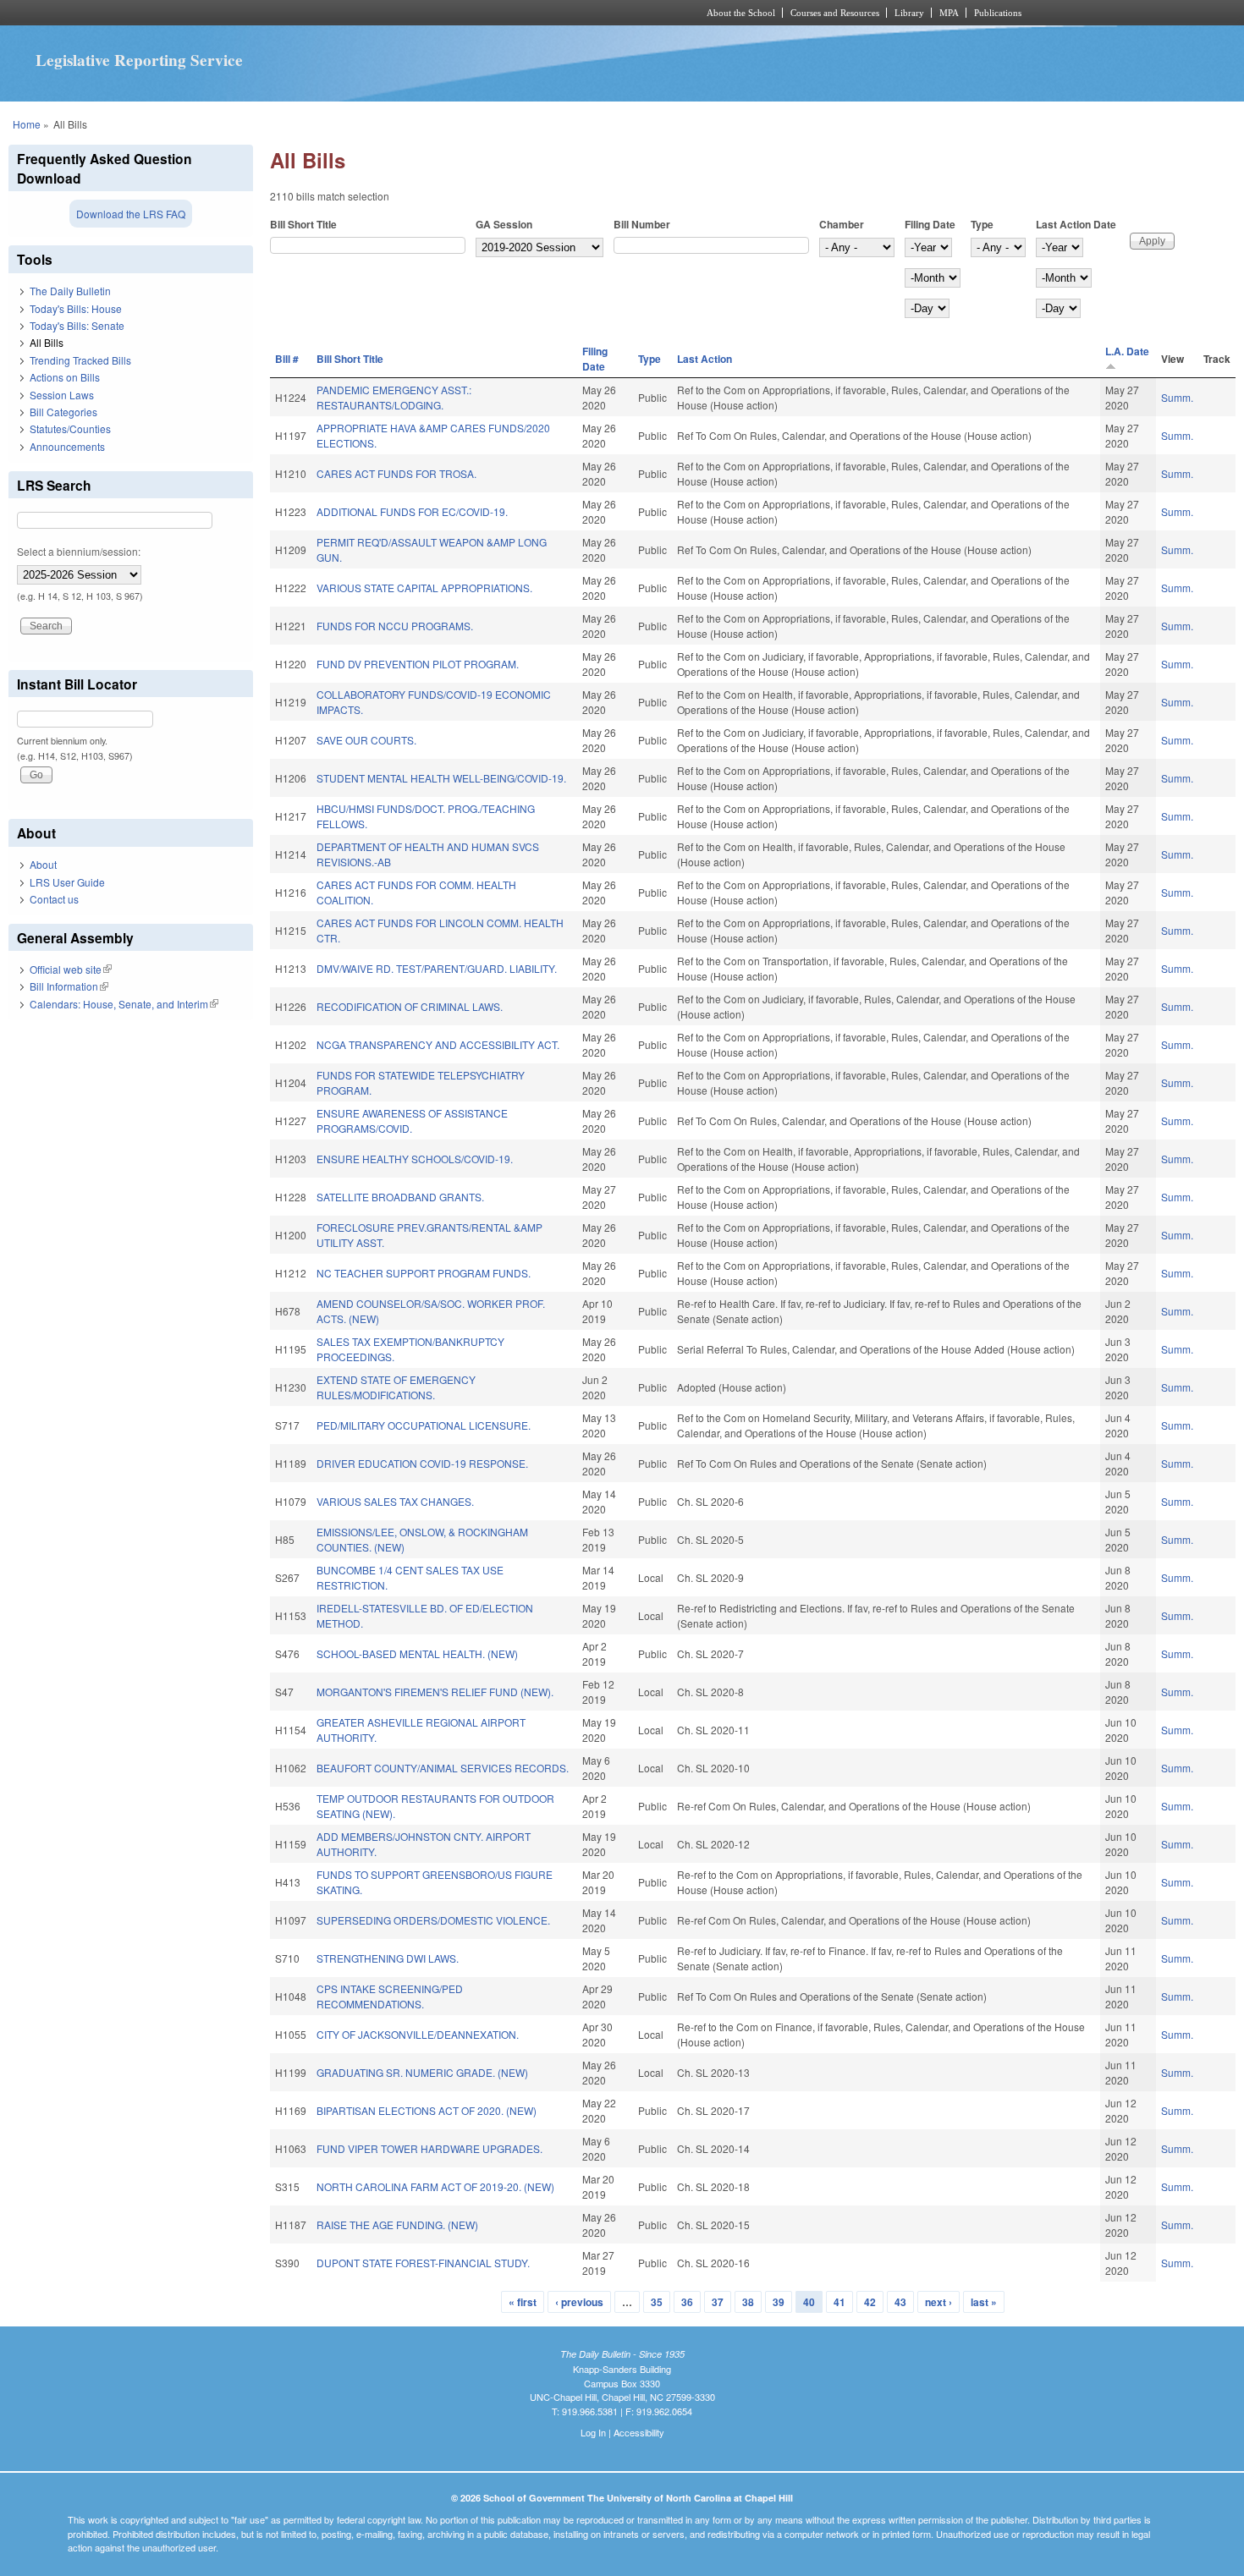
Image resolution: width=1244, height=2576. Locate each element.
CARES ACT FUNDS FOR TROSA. (396, 473)
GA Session (504, 224)
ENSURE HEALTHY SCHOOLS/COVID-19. (415, 1159)
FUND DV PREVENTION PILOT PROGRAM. (418, 664)
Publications (998, 13)
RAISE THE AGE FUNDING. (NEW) (397, 2224)
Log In (593, 2432)
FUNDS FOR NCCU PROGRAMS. (395, 626)
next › (939, 2302)
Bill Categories (63, 412)
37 (718, 2302)
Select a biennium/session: (79, 551)
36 (687, 2302)
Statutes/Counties (70, 428)
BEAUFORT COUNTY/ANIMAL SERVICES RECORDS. (443, 1768)
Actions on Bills (65, 377)
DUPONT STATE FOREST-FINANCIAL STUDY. (423, 2263)
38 (748, 2302)
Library (909, 13)
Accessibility (639, 2432)
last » (984, 2302)
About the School (741, 13)
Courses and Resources (835, 13)
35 (657, 2302)
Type (982, 224)
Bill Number (642, 224)
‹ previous (579, 2302)
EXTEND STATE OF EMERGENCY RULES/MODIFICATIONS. (396, 1387)
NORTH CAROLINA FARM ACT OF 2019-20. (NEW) (435, 2186)
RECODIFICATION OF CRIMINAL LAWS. (410, 1006)
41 (839, 2302)
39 (779, 2302)
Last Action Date (1076, 224)
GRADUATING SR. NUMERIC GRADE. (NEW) (422, 2072)
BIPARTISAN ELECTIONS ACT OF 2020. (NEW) (427, 2110)
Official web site (71, 969)
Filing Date (930, 224)
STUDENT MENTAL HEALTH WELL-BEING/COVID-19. (441, 778)
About (43, 864)
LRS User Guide (67, 882)
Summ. (1177, 397)
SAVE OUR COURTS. (366, 740)
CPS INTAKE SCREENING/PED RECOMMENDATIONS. (390, 1996)
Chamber (842, 224)
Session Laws (62, 395)
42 (870, 2302)
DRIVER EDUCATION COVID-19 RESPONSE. (422, 1463)
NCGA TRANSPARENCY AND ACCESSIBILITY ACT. (438, 1044)
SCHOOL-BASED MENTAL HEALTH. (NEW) (417, 1653)
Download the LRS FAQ (131, 214)
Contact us (54, 899)
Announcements (67, 446)
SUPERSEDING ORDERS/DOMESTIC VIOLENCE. (433, 1920)
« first (523, 2302)
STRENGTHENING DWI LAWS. (388, 1958)
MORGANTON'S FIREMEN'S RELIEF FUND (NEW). (435, 1692)
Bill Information (69, 986)
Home (27, 124)
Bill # (287, 359)
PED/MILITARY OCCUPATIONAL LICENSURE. (424, 1425)
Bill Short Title (303, 224)
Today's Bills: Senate (77, 325)
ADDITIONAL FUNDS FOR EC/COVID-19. (412, 511)
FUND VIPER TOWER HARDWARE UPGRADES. (429, 2148)
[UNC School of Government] (398, 13)
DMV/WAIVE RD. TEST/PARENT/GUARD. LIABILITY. (437, 968)
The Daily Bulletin (70, 291)
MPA (949, 13)
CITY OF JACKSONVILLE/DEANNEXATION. (418, 2034)
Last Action (705, 359)
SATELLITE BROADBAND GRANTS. (400, 1197)
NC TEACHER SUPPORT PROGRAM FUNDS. (424, 1273)
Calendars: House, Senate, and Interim (124, 1004)
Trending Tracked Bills (80, 360)
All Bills (47, 342)
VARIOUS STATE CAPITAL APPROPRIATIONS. (424, 588)
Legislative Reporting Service (139, 60)
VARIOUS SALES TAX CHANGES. (395, 1501)
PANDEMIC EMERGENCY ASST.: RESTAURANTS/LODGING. (394, 397)
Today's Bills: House (76, 308)
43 (900, 2302)
